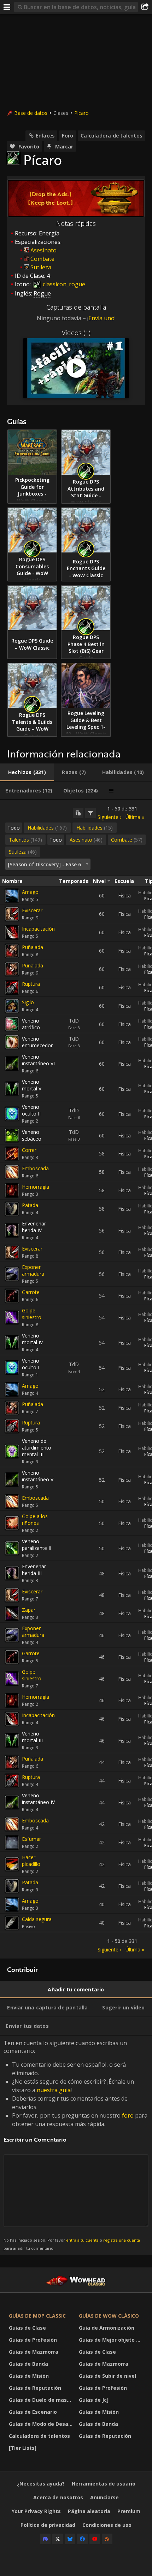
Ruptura (31, 984)
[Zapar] (12, 1614)
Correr (29, 1150)
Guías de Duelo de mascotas (42, 2400)
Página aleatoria (89, 2511)
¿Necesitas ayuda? (41, 2484)
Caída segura (37, 1919)
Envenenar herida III (34, 1570)
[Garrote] (12, 1296)
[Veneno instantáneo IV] (12, 1802)
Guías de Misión (29, 2376)
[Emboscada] (12, 1172)
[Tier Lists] (23, 2448)
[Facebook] (82, 2539)
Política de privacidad (48, 2525)
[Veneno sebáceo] (12, 1135)
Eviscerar (32, 910)
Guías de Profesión (33, 2340)
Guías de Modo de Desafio (42, 2424)
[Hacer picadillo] (12, 1864)
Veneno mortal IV (32, 1339)
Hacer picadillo (31, 1861)
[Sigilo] (12, 1006)
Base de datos (31, 113)
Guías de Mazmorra (34, 2352)
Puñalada (33, 947)
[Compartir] (145, 7)
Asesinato (43, 250)
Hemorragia (36, 1187)
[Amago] (12, 896)
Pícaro (81, 113)
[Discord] (45, 2539)
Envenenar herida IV (34, 1227)
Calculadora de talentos (111, 136)
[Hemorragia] (12, 1190)
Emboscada (35, 1168)
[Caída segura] (12, 1923)
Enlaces (45, 136)
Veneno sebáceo (32, 1135)
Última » (135, 817)
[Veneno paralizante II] (12, 1548)
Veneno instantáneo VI (38, 1060)
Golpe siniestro (32, 1314)
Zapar (29, 1610)
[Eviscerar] (12, 914)
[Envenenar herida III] (12, 1573)
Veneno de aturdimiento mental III (37, 1448)
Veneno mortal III (32, 1737)
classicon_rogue (63, 284)
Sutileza (41, 267)
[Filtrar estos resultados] (90, 813)
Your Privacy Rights (36, 2511)
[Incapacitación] (12, 932)
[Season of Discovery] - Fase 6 (44, 864)
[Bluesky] (70, 2539)
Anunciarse (104, 2497)
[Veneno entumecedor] (12, 1042)
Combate (42, 259)
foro (128, 2115)
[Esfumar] (12, 1843)
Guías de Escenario (33, 2412)
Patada (30, 1205)
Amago (30, 892)
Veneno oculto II (31, 1110)
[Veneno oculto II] (12, 1114)
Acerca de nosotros (58, 2497)
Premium (129, 2511)
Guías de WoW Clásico (109, 2316)
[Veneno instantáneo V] (12, 1480)
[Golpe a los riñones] (12, 1523)
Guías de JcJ (94, 2400)
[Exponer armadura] (12, 1274)
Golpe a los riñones (35, 1520)
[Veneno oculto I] (12, 1368)
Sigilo (28, 1002)
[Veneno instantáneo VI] (12, 1064)
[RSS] (107, 2539)
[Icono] (13, 158)
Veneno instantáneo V (38, 1476)
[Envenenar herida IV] (12, 1230)
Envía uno (101, 318)
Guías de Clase (27, 2328)
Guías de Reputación (35, 2388)
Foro (68, 136)
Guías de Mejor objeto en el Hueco (112, 2340)
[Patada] (12, 1209)
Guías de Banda (28, 2364)
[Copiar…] (78, 813)
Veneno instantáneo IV (38, 1799)
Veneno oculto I (31, 1364)
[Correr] (12, 1154)
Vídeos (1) (76, 333)
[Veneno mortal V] (12, 1089)
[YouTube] (95, 2539)
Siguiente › (109, 817)
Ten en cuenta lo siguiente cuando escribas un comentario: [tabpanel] (75, 2145)
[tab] (27, 772)
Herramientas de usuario (104, 2484)
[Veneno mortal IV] (12, 1342)
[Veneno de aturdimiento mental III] (12, 1451)
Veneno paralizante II (37, 1545)
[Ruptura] (12, 988)
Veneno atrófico (31, 1024)
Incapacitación (38, 929)
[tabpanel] (76, 1379)
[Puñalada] (12, 951)
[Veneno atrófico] (12, 1024)
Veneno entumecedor (37, 1042)
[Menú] (7, 7)
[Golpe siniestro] (12, 1317)
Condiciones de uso (107, 2525)
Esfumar (31, 1839)
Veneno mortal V (32, 1085)
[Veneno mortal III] (12, 1740)
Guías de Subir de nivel (107, 2376)
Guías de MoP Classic (37, 2316)
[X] (58, 2539)
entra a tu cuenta (82, 2240)
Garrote (31, 1292)
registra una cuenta (122, 2240)
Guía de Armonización (107, 2328)
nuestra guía (54, 2090)
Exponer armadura (33, 1270)
